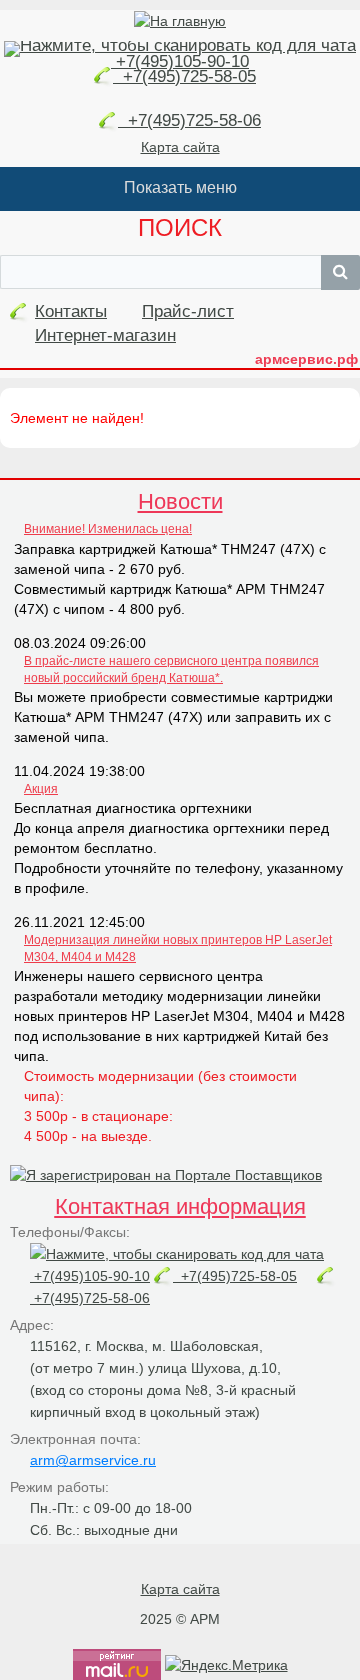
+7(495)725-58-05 (184, 76)
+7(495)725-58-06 (189, 120)
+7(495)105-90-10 (180, 61)
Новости (180, 501)
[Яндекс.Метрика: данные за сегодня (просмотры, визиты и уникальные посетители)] (226, 1665)
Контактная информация (180, 1206)
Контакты (71, 311)
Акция (41, 789)
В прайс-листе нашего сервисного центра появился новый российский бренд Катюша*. (171, 669)
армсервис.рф (306, 359)
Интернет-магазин (105, 335)
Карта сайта (180, 147)
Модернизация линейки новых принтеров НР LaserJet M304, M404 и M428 (178, 948)
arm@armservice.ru (93, 1460)
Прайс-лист (188, 311)
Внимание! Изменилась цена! (108, 529)
